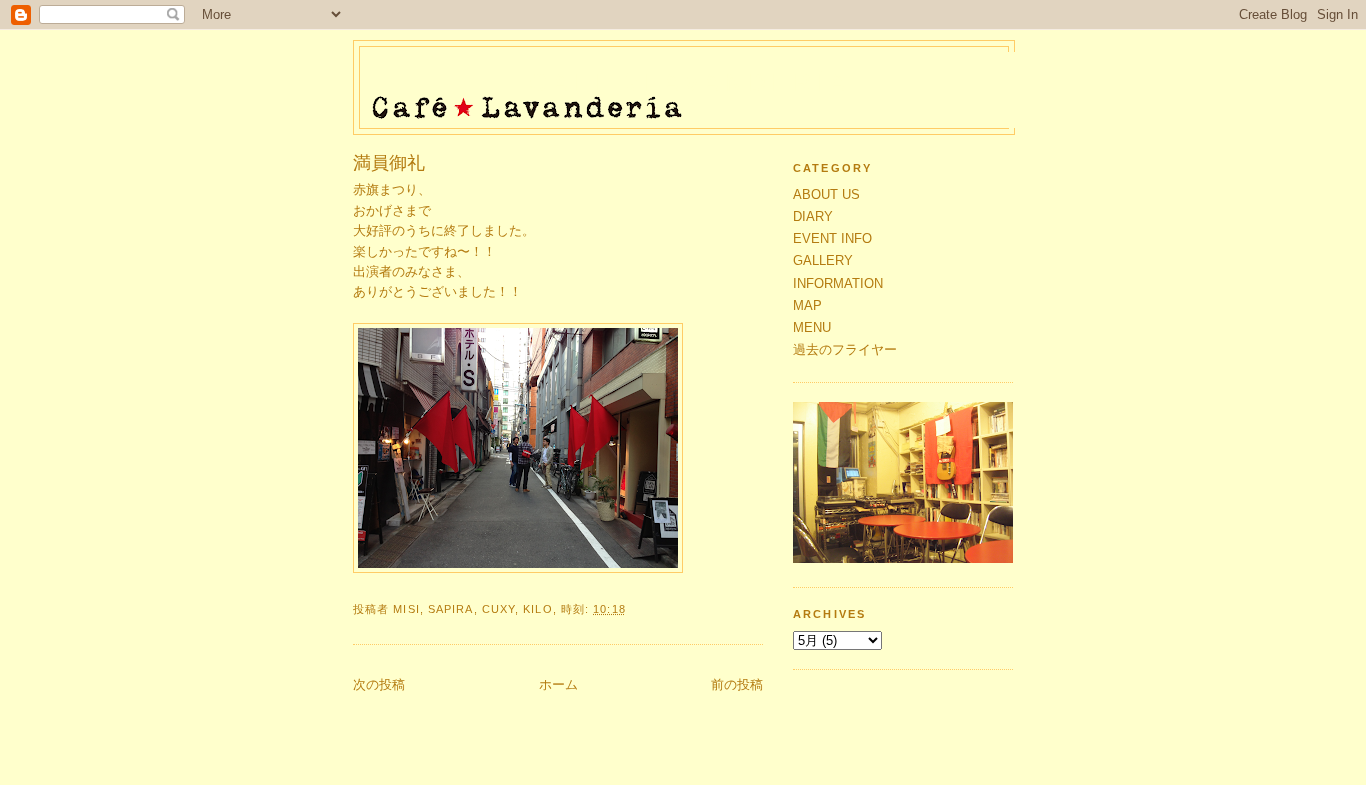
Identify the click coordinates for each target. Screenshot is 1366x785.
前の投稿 (737, 684)
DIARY (813, 216)
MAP (807, 305)
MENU (812, 327)
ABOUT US (826, 194)
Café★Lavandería (689, 82)
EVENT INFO (832, 238)
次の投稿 (379, 684)
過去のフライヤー (845, 349)
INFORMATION (838, 283)
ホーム (558, 684)
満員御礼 (389, 163)
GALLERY (823, 260)
